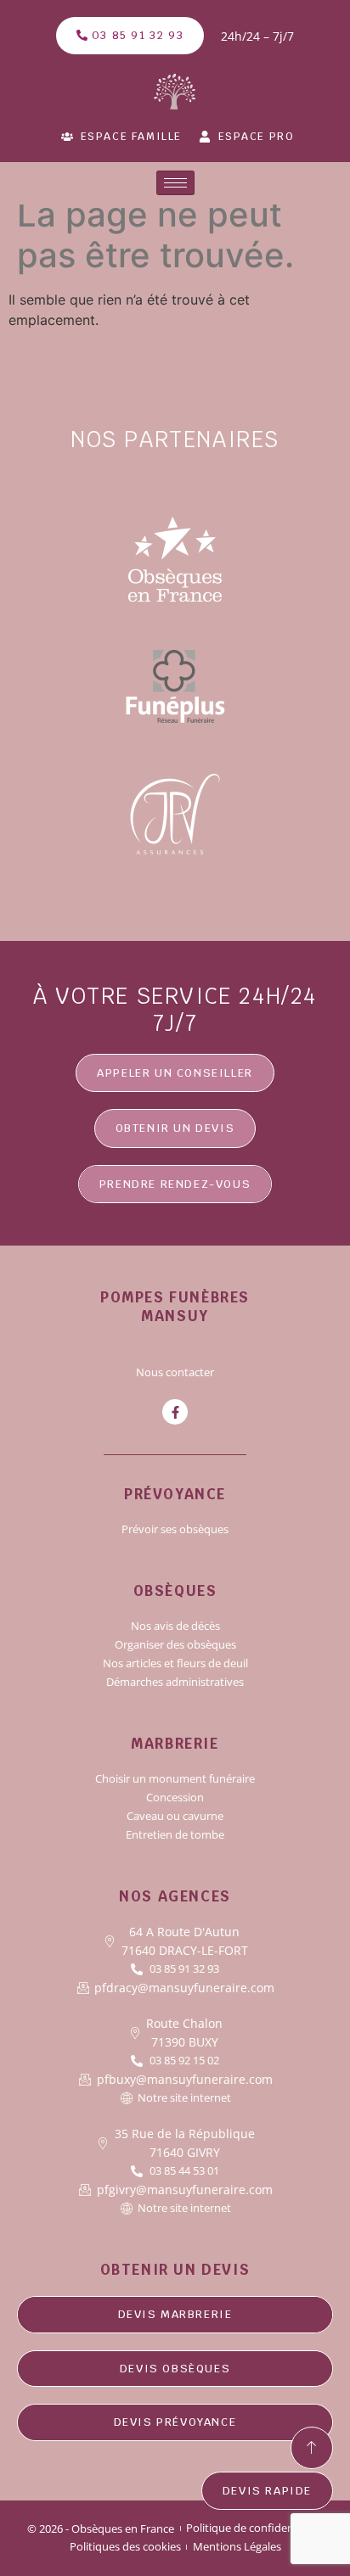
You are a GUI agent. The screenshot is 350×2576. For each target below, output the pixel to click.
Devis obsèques (175, 2369)
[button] (175, 1128)
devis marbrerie (175, 2314)
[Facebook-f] (175, 1412)
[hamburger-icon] (175, 183)
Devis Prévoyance (175, 2422)
